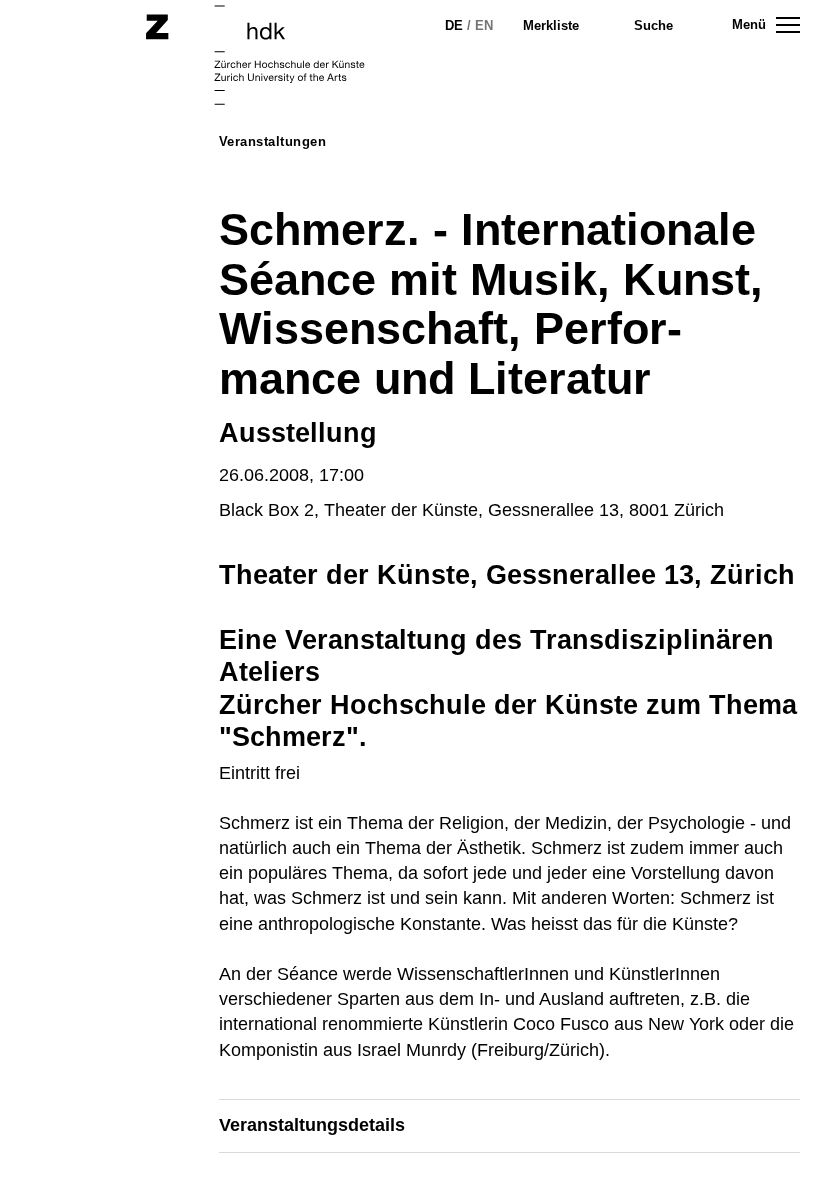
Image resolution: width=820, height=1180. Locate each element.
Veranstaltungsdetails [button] (312, 1125)
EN (484, 25)
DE (454, 25)
